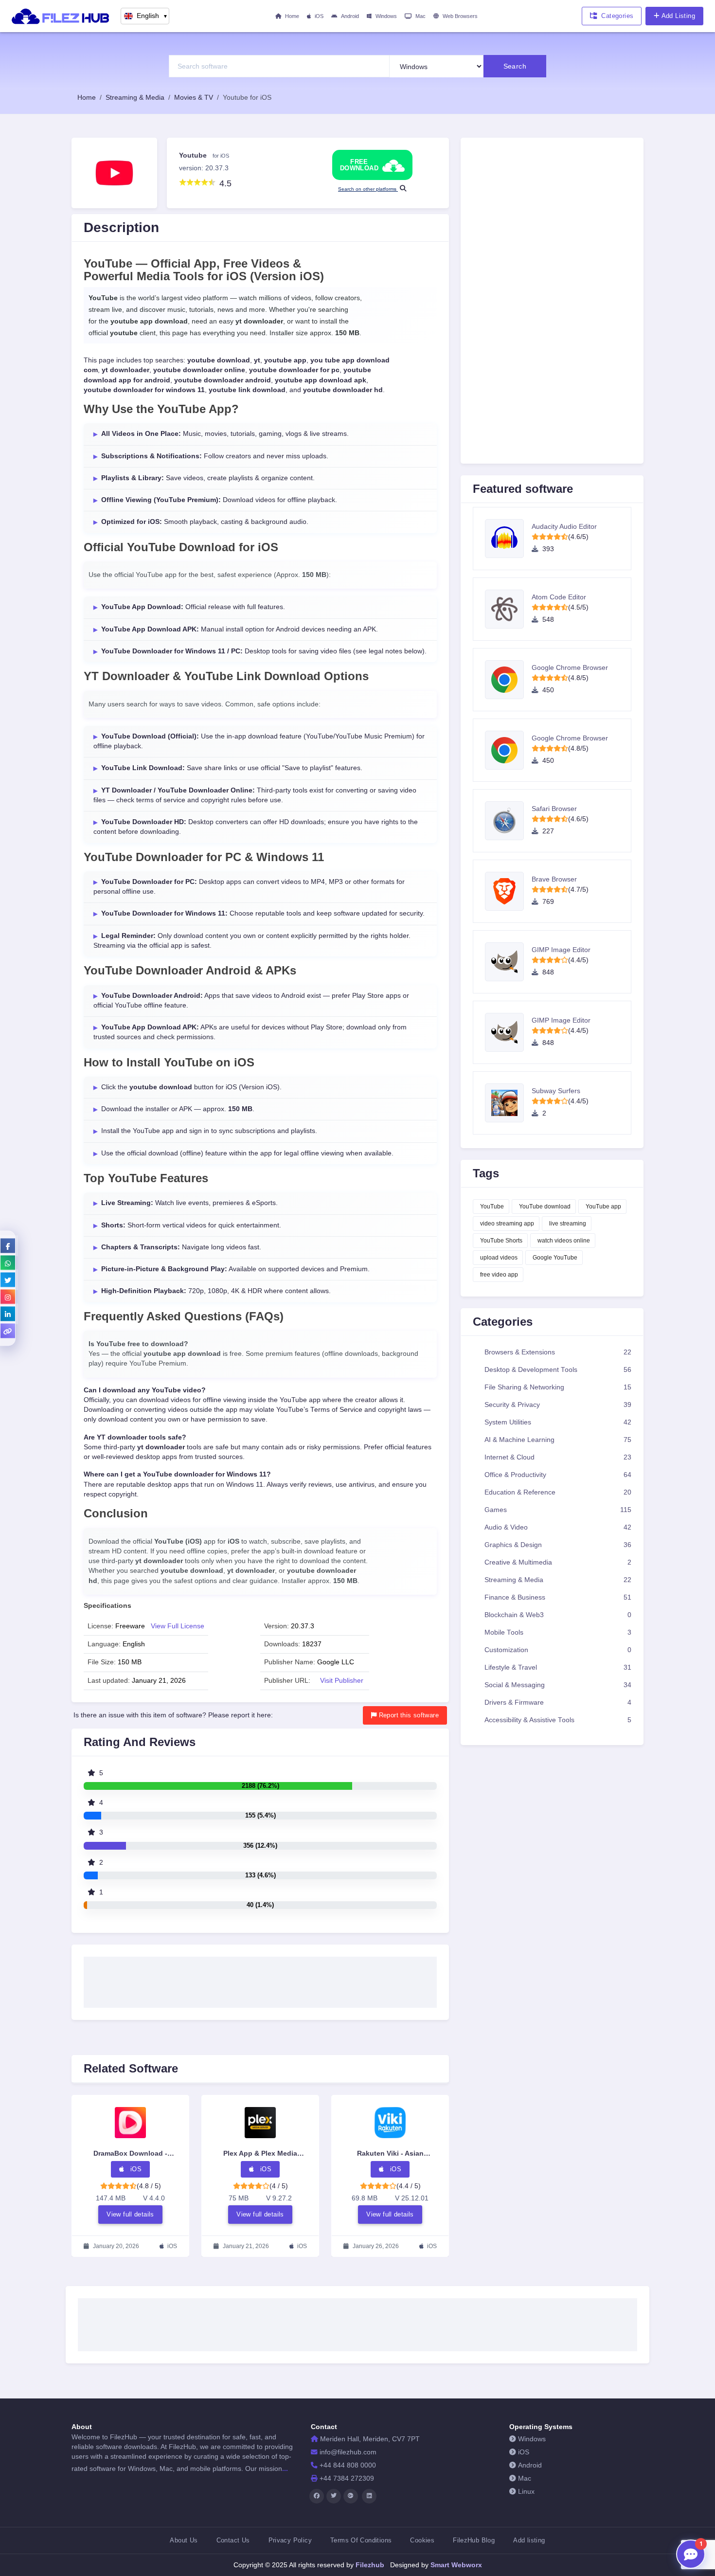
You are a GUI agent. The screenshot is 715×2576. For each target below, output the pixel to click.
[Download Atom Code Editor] (508, 609)
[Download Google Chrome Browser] (508, 680)
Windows (386, 16)
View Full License (178, 1626)
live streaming (568, 1224)
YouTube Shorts (501, 1241)
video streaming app (507, 1224)
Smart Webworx (455, 2565)
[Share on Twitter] (8, 1279)
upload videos (499, 1258)
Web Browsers (460, 16)
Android (350, 16)
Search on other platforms (368, 189)
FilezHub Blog (474, 2540)
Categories (617, 16)
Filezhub (369, 2565)
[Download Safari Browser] (508, 821)
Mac (420, 16)
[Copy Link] (8, 1331)
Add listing (529, 2540)
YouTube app (603, 1207)
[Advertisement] (260, 1979)
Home (292, 16)
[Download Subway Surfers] (508, 1103)
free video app (499, 1275)
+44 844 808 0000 (348, 2465)
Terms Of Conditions (361, 2540)
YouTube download (545, 1207)
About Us (184, 2540)
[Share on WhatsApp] (8, 1262)
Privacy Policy (290, 2540)
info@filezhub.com (348, 2452)
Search (515, 66)
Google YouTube (555, 1258)
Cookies (422, 2540)
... (285, 2468)
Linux (526, 2492)
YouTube (492, 1207)
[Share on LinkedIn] (8, 1314)
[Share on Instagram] (8, 1297)
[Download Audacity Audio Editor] (508, 539)
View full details (130, 2214)
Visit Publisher (342, 1681)
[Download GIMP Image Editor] (508, 962)
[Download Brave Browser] (508, 891)
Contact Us (233, 2540)
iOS (319, 16)
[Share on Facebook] (8, 1245)
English (152, 16)
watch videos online (564, 1241)
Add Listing (678, 16)
